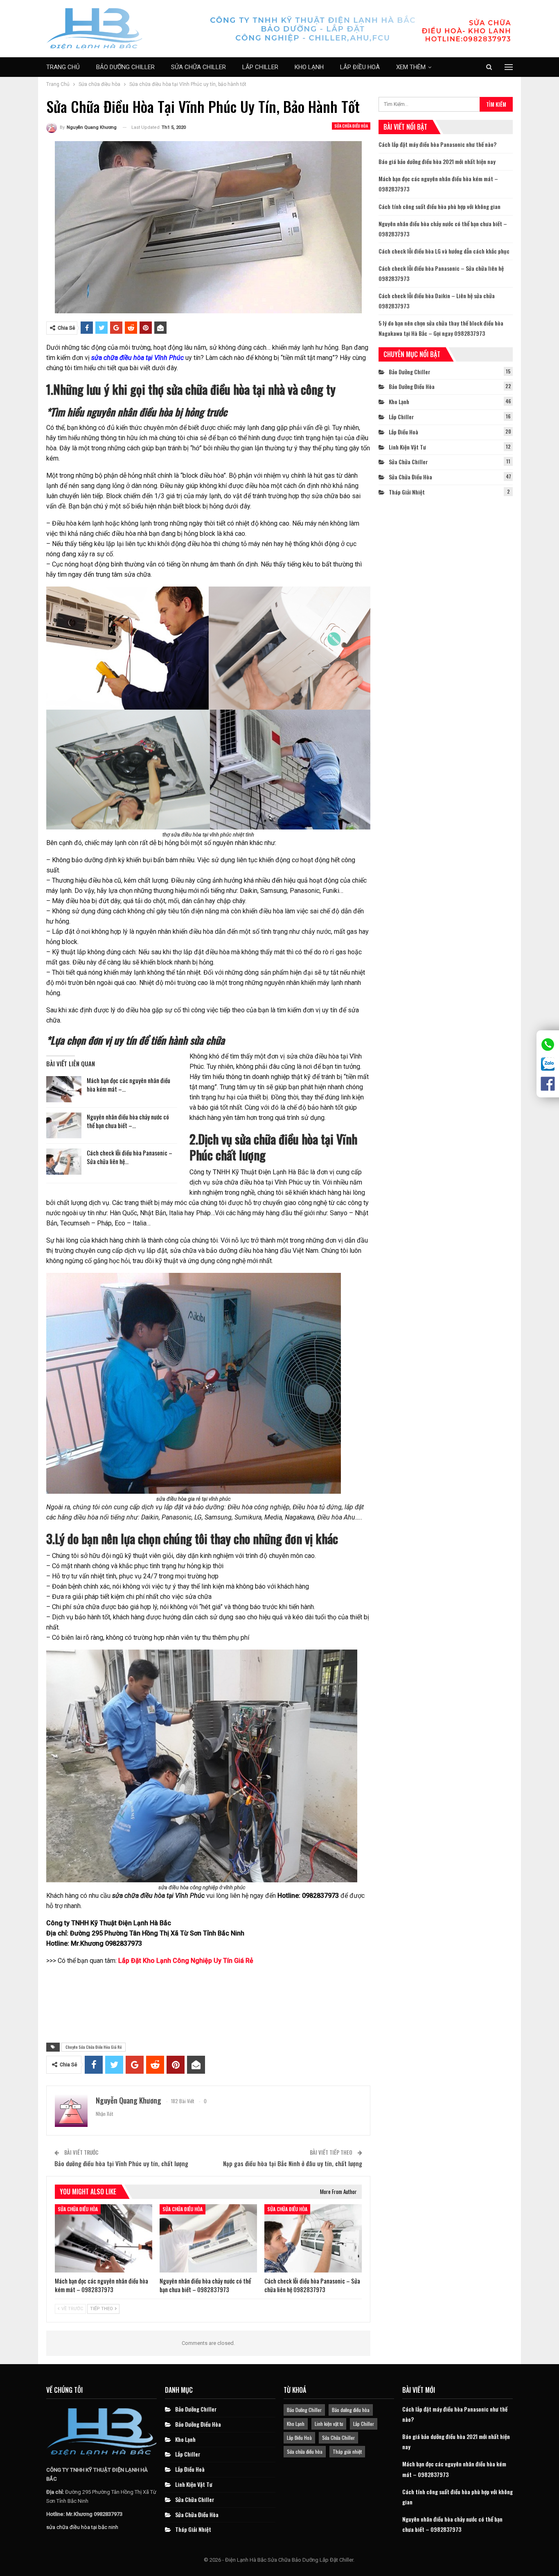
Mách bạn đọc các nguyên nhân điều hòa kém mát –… (128, 1085)
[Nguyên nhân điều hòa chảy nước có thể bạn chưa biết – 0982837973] (64, 1126)
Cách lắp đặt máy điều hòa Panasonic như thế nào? (437, 144)
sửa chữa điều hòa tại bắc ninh (82, 2527)
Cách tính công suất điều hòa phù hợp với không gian (440, 206)
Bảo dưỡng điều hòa (412, 386)
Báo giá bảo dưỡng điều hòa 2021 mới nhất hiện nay (437, 161)
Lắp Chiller (260, 67)
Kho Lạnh (309, 67)
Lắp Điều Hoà (360, 67)
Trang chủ (63, 67)
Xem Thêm (411, 67)
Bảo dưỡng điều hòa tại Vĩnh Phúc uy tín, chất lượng (121, 2163)
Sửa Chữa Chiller (198, 67)
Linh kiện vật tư (407, 447)
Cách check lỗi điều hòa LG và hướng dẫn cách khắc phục (444, 251)
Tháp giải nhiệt (407, 492)
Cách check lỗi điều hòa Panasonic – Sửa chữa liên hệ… (130, 1157)
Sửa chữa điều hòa (351, 126)
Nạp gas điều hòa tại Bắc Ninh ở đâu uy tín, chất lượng (293, 2163)
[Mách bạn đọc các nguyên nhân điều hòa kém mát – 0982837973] (64, 1089)
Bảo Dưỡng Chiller (125, 67)
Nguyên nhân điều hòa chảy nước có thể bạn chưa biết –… (128, 1121)
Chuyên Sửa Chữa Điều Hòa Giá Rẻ (94, 2047)
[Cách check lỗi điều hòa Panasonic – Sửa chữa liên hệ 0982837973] (64, 1162)
